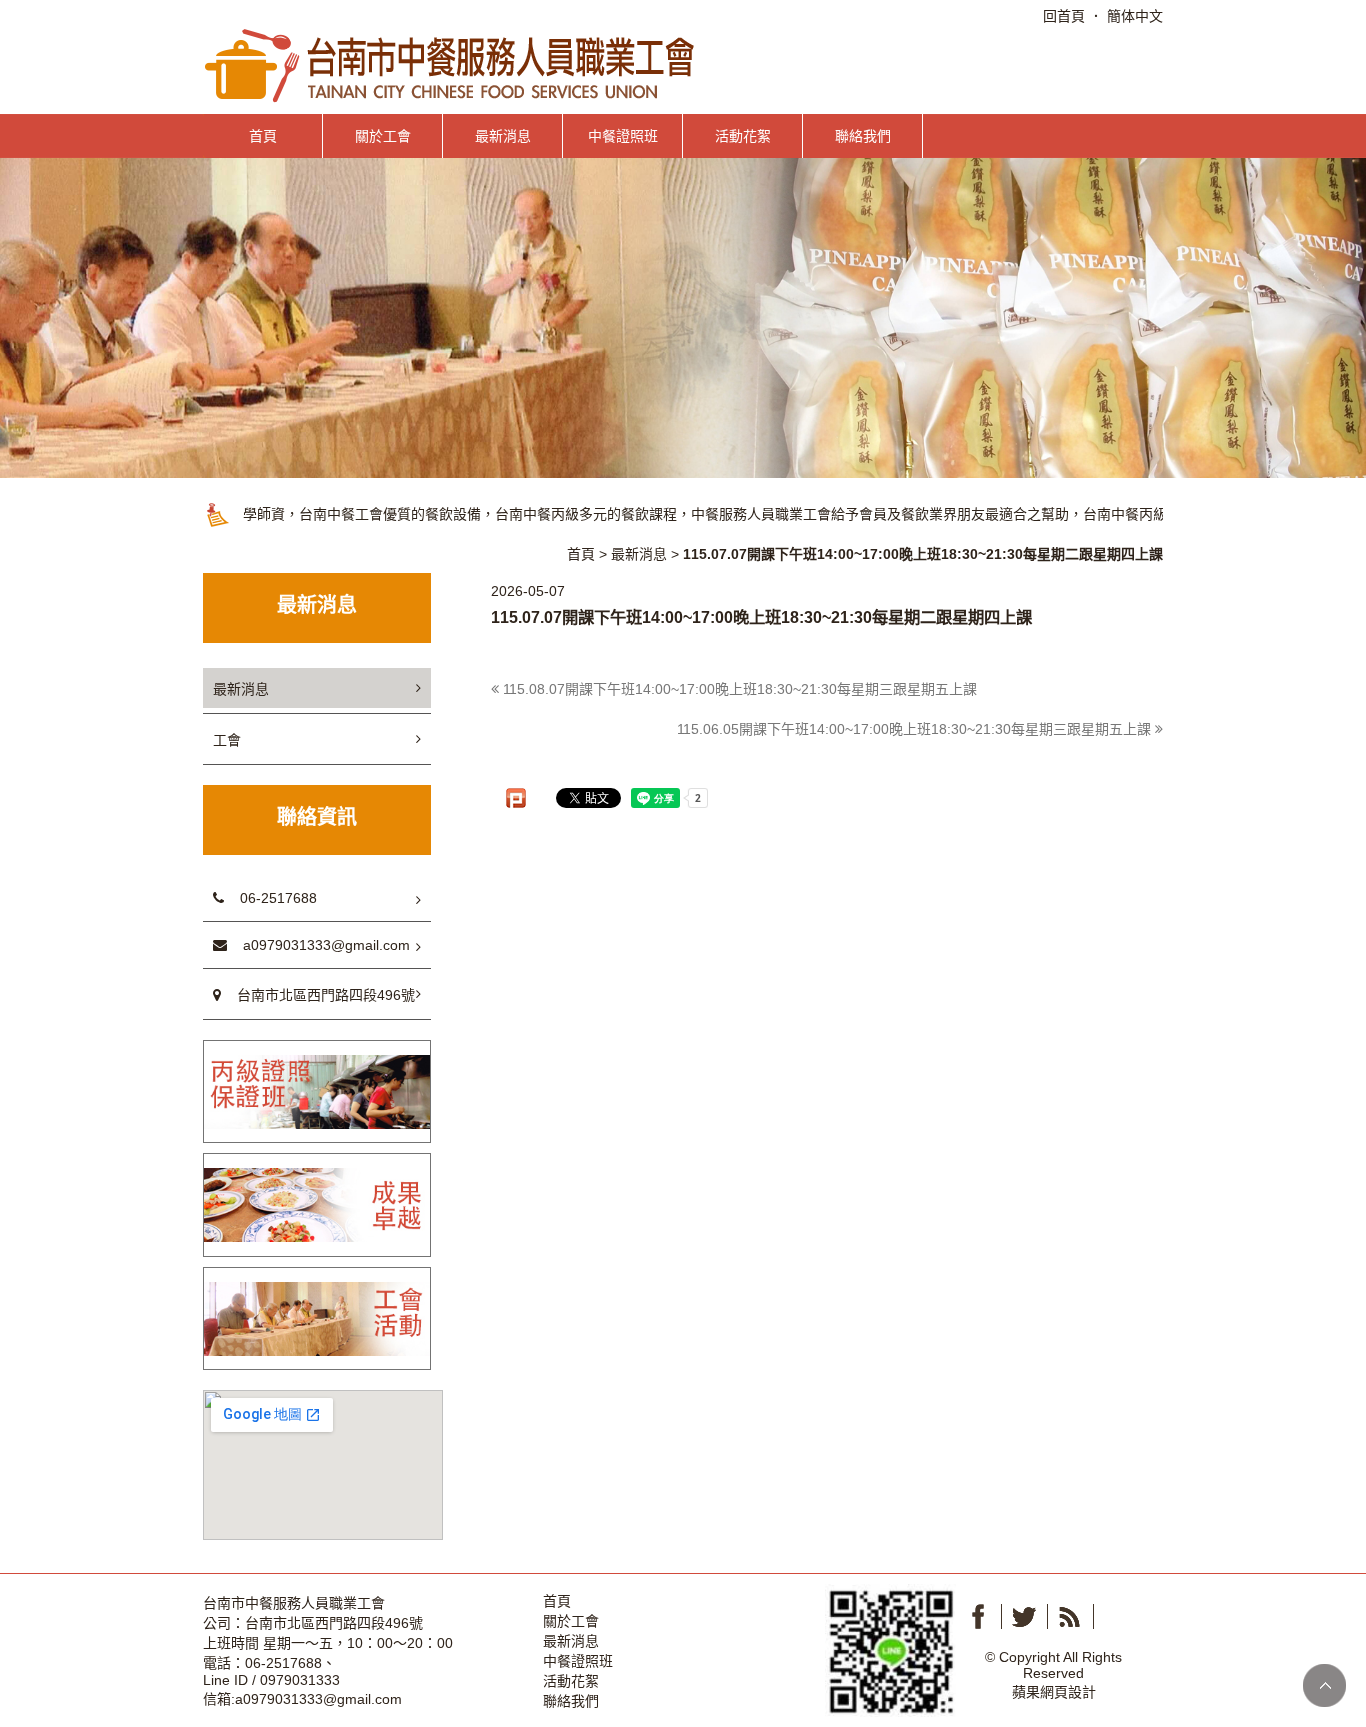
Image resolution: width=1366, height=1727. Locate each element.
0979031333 (300, 1680)
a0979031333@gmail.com (318, 945)
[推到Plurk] (516, 798)
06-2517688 (270, 898)
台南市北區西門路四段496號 (318, 995)
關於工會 (383, 136)
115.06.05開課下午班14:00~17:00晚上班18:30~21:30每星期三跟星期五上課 (916, 729)
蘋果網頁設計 (1054, 1692)
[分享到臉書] (978, 1616)
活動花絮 (743, 136)
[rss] (1070, 1616)
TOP (1324, 1685)
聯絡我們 (863, 136)
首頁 (263, 136)
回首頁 (1064, 16)
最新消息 (503, 136)
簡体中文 (1135, 16)
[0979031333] (890, 1649)
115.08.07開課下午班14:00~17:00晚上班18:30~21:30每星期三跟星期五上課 (738, 689)
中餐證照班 (623, 136)
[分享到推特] (1024, 1616)
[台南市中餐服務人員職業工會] (451, 64)
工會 (227, 740)
